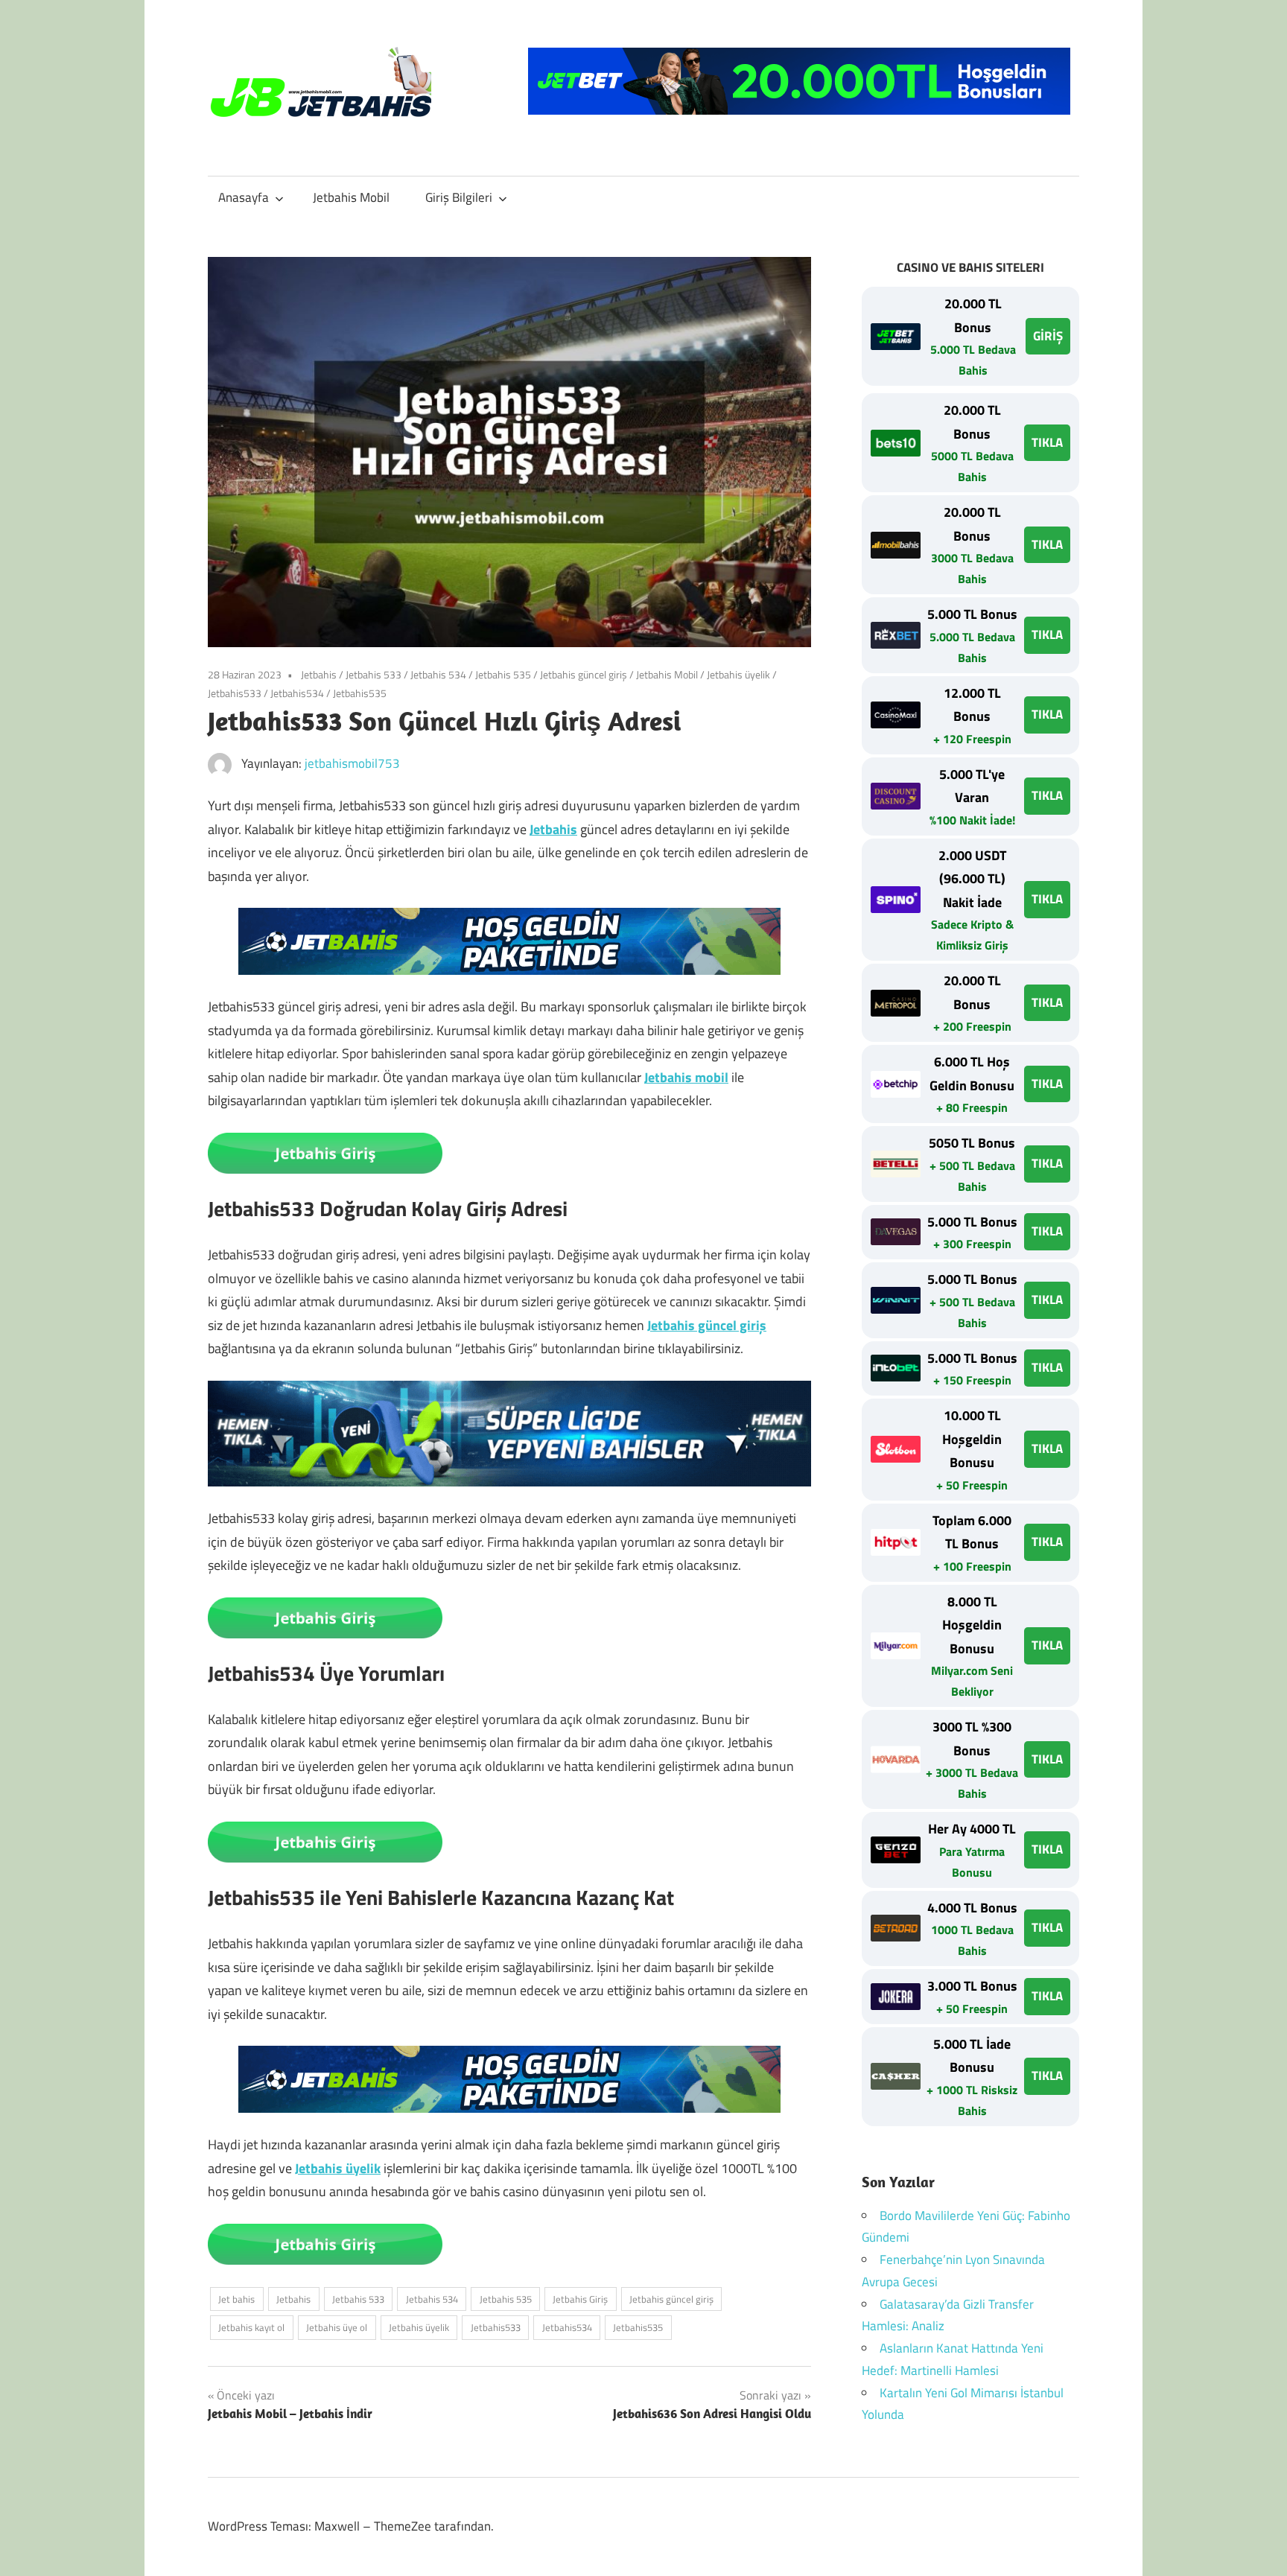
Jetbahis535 (360, 693)
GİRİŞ (1048, 336)
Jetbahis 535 (503, 674)
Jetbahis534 (297, 693)
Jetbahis (319, 674)
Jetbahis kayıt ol (251, 2327)
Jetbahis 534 (438, 674)
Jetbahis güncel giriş (584, 674)
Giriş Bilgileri (459, 197)
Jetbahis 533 (374, 674)
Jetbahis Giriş (580, 2299)
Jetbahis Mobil (351, 197)
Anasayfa (244, 197)
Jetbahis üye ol (337, 2327)
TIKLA (1047, 442)
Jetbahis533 (235, 693)
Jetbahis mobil (686, 1077)
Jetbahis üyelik (738, 674)
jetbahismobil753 (352, 763)
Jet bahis (236, 2299)
